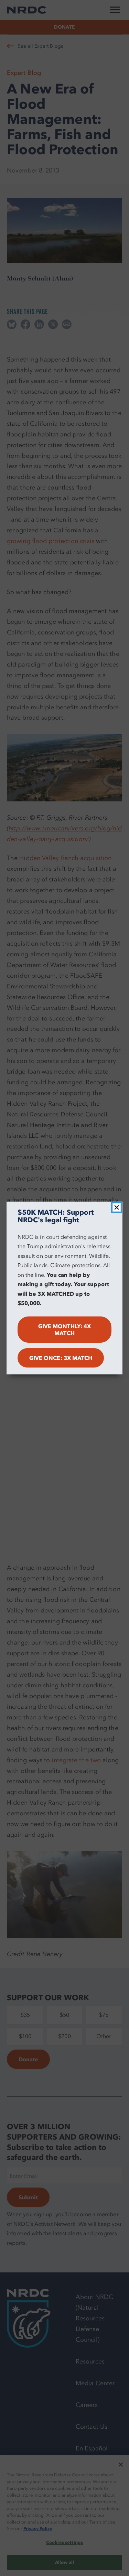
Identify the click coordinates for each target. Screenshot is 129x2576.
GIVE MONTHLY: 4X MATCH (64, 1330)
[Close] (117, 1207)
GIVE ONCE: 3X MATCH (61, 1358)
